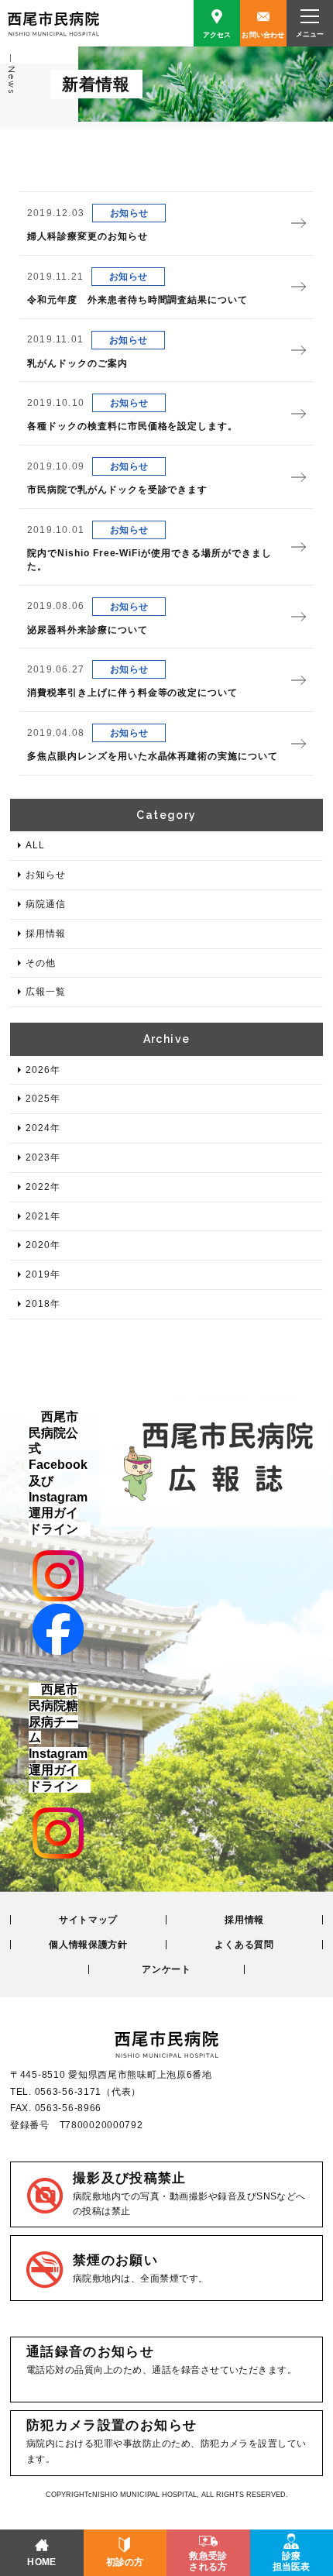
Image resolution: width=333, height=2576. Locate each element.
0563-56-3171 (69, 2092)
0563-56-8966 (69, 2108)
